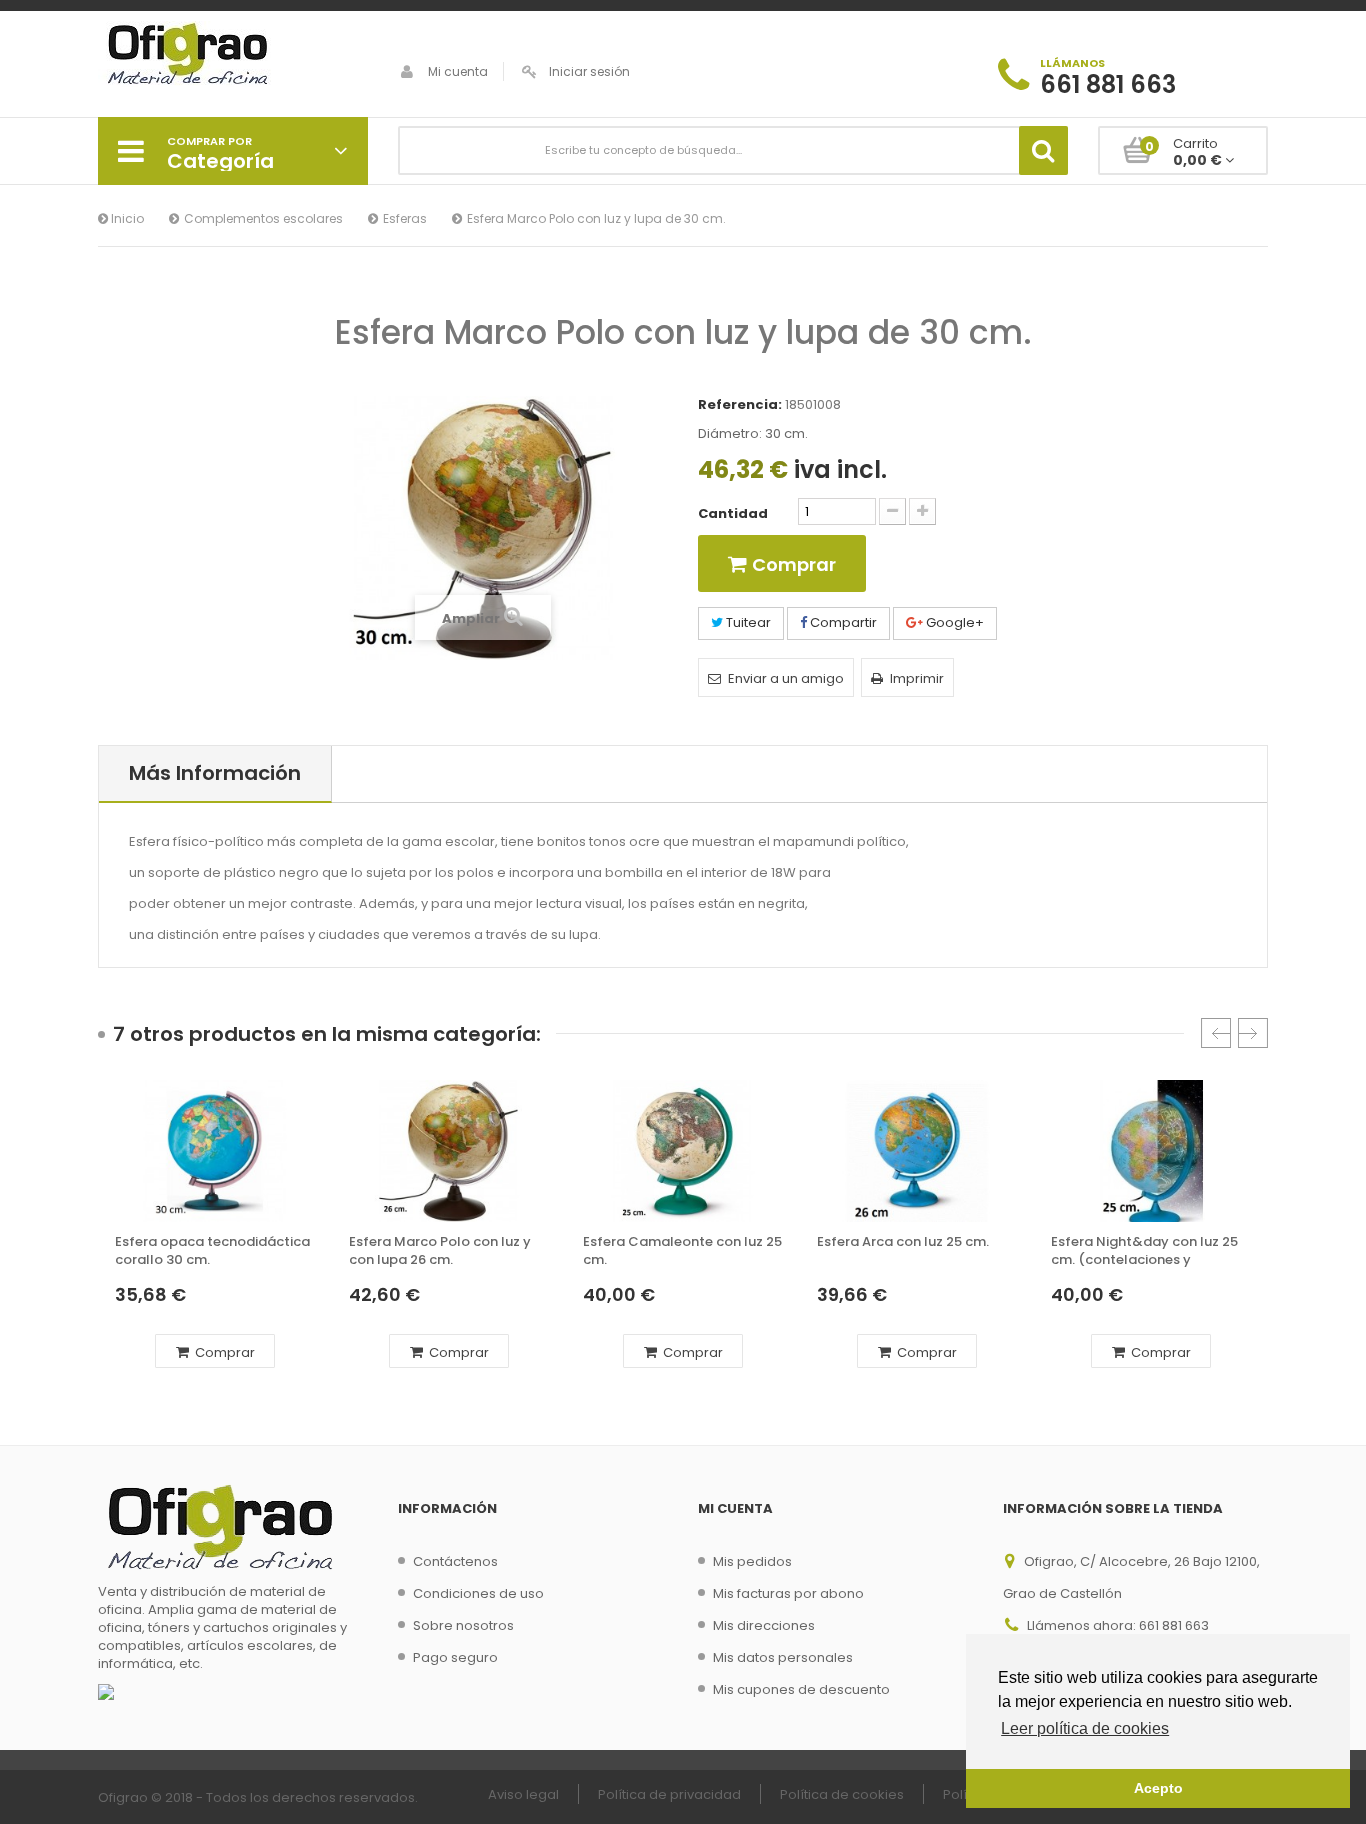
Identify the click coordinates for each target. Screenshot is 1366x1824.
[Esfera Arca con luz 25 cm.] (917, 1151)
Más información (215, 773)
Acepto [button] (1158, 1788)
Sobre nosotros (463, 1625)
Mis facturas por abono (788, 1593)
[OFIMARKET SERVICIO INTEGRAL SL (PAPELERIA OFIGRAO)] (233, 56)
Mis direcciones (764, 1625)
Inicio (126, 218)
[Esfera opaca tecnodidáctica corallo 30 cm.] (215, 1151)
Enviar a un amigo (786, 678)
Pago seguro (455, 1657)
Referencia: (740, 405)
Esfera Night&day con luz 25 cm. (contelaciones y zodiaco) (1144, 1251)
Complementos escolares (263, 218)
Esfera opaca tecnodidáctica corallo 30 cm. (212, 1251)
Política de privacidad (669, 1794)
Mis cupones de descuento (801, 1689)
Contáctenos (455, 1561)
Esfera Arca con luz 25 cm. (903, 1242)
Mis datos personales (783, 1657)
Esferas (405, 218)
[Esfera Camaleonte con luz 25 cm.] (683, 1151)
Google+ (953, 622)
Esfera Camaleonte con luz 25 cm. (682, 1251)
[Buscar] (1043, 150)
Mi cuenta (458, 71)
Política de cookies (842, 1794)
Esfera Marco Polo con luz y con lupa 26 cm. (440, 1251)
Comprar (223, 1352)
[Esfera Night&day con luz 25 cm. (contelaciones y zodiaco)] (1151, 1151)
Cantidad (733, 514)
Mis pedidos (752, 1561)
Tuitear (747, 622)
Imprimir (917, 678)
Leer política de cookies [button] (1085, 1728)
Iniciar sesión (589, 71)
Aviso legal (523, 1794)
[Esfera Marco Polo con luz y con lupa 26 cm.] (449, 1151)
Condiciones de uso (478, 1593)
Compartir (842, 622)
